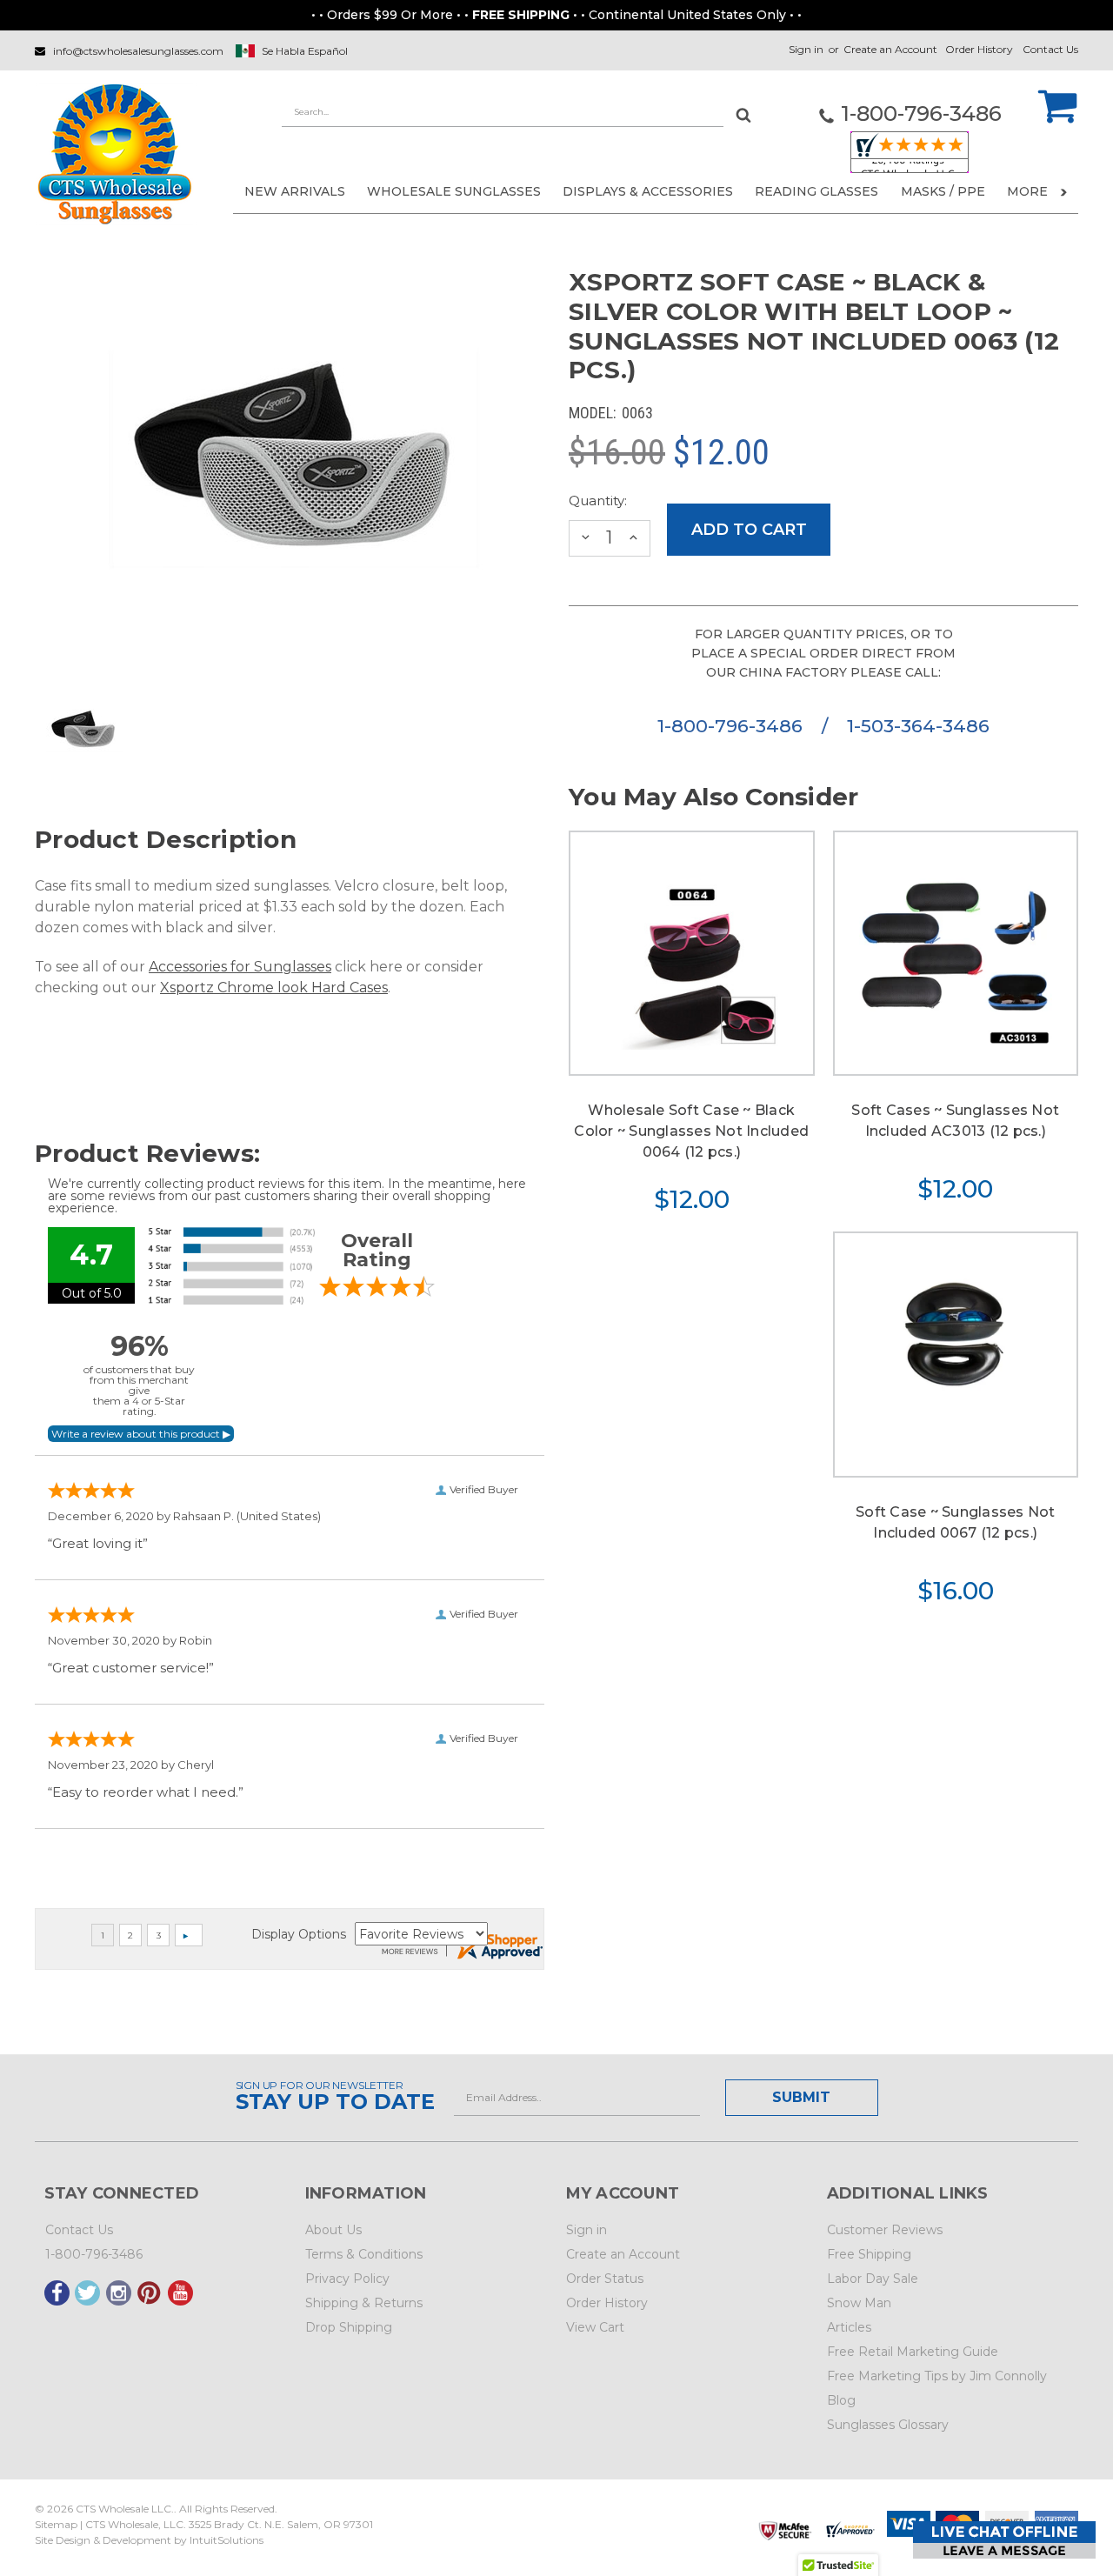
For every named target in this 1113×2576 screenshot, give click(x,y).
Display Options (299, 1934)
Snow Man (859, 2303)
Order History (979, 49)
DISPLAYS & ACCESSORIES (648, 191)
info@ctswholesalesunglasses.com (138, 51)
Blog (841, 2400)
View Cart (595, 2327)
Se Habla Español (305, 51)
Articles (849, 2327)
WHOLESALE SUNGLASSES (454, 191)
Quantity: (598, 501)
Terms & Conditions (364, 2254)
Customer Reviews (885, 2230)
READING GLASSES (816, 191)
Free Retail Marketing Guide (913, 2352)
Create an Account (890, 49)
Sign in (806, 49)
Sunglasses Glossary (888, 2425)
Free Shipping (869, 2254)
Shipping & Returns (364, 2303)
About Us (333, 2230)
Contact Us (1050, 49)
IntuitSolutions (227, 2540)
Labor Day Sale (873, 2279)
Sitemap (56, 2524)
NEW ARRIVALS (295, 191)
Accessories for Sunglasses (240, 967)
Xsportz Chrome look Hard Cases (274, 988)
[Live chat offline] (1004, 2540)
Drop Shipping (349, 2327)
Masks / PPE (943, 191)
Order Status (605, 2279)
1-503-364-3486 (918, 726)
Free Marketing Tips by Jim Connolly (937, 2376)
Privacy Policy (347, 2279)
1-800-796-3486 (733, 726)
